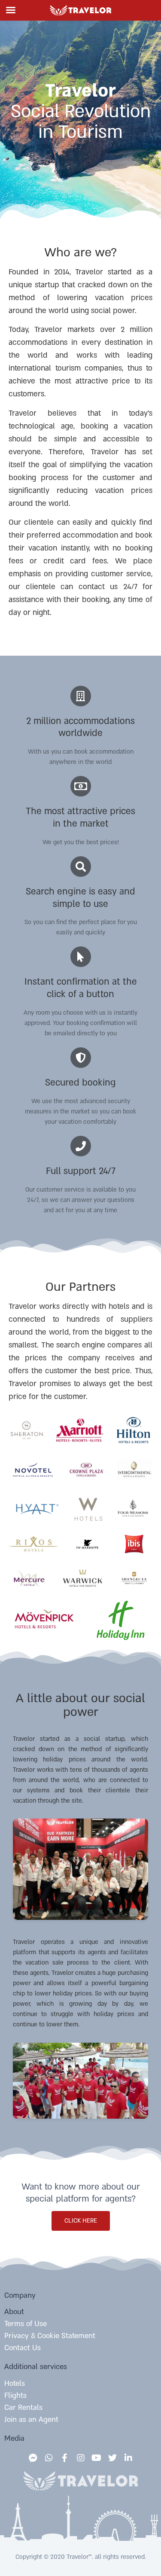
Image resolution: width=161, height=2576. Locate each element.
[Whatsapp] (49, 2458)
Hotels (15, 2383)
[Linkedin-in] (128, 2458)
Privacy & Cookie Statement (50, 2336)
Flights (15, 2395)
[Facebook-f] (65, 2458)
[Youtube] (97, 2458)
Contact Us (23, 2348)
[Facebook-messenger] (33, 2458)
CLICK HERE (81, 2221)
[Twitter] (112, 2458)
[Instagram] (81, 2458)
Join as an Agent (31, 2419)
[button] (11, 10)
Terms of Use (26, 2324)
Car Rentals (23, 2407)
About (14, 2312)
